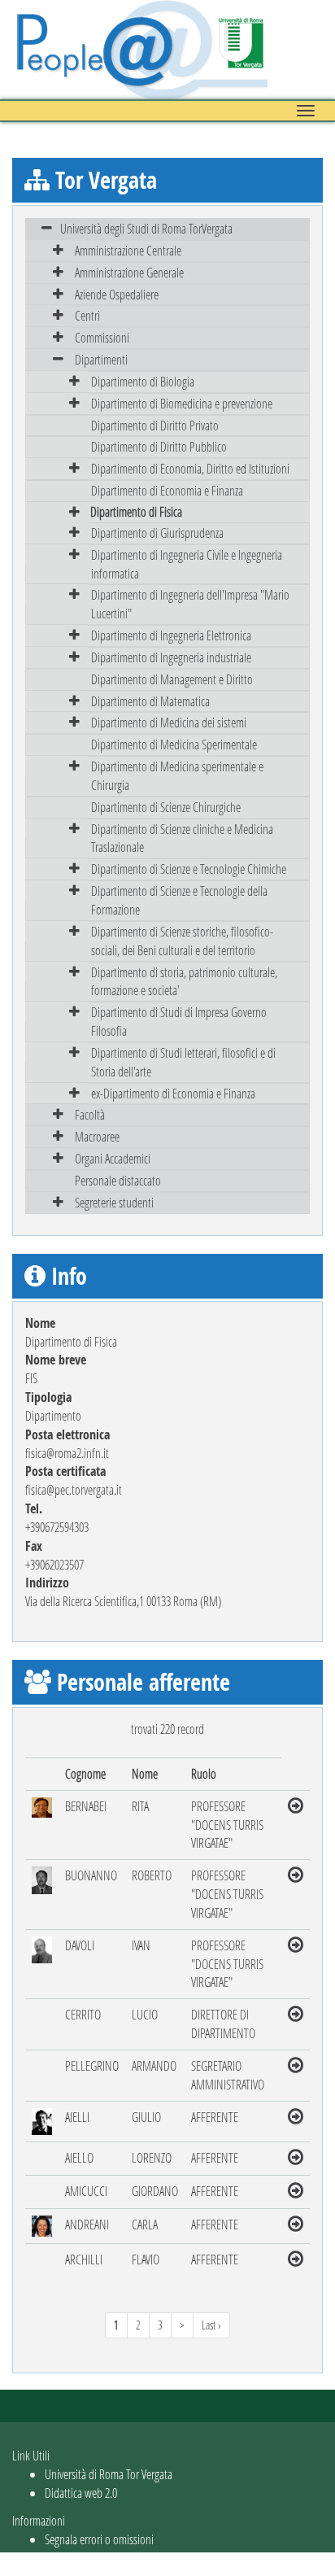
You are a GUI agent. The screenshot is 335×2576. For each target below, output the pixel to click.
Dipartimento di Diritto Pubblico (159, 446)
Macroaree (97, 1136)
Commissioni (102, 337)
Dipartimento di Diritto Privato (155, 425)
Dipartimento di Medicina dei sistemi (169, 722)
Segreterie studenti (114, 1202)
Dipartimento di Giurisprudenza (157, 533)
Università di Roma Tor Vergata (109, 2474)
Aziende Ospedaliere (117, 294)
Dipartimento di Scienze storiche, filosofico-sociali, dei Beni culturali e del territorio (182, 941)
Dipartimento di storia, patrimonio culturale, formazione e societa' (184, 981)
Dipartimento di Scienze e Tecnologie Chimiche (189, 869)
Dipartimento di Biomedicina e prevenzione (182, 403)
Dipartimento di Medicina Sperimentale (174, 744)
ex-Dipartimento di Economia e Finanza (173, 1093)
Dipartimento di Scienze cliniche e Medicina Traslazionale (182, 838)
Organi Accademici (113, 1158)
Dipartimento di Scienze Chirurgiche (166, 807)
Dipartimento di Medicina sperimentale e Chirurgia (177, 775)
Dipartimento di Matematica (150, 701)
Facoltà (90, 1114)
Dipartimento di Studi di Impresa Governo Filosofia (179, 1021)
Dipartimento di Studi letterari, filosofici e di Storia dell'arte (183, 1062)
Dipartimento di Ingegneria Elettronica (171, 635)
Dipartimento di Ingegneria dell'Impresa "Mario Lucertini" (190, 604)
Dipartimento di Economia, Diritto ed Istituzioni (190, 468)
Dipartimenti (101, 359)
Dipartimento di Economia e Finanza (167, 490)
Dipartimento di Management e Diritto (172, 679)
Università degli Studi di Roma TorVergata (146, 228)
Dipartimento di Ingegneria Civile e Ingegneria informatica (187, 564)
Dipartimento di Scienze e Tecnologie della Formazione (179, 900)
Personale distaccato (118, 1180)
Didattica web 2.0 (81, 2493)
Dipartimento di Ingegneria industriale (171, 657)
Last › (211, 2325)
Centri (87, 315)
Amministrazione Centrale (128, 250)
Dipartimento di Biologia (143, 381)
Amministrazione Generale (129, 272)
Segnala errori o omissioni (99, 2539)
